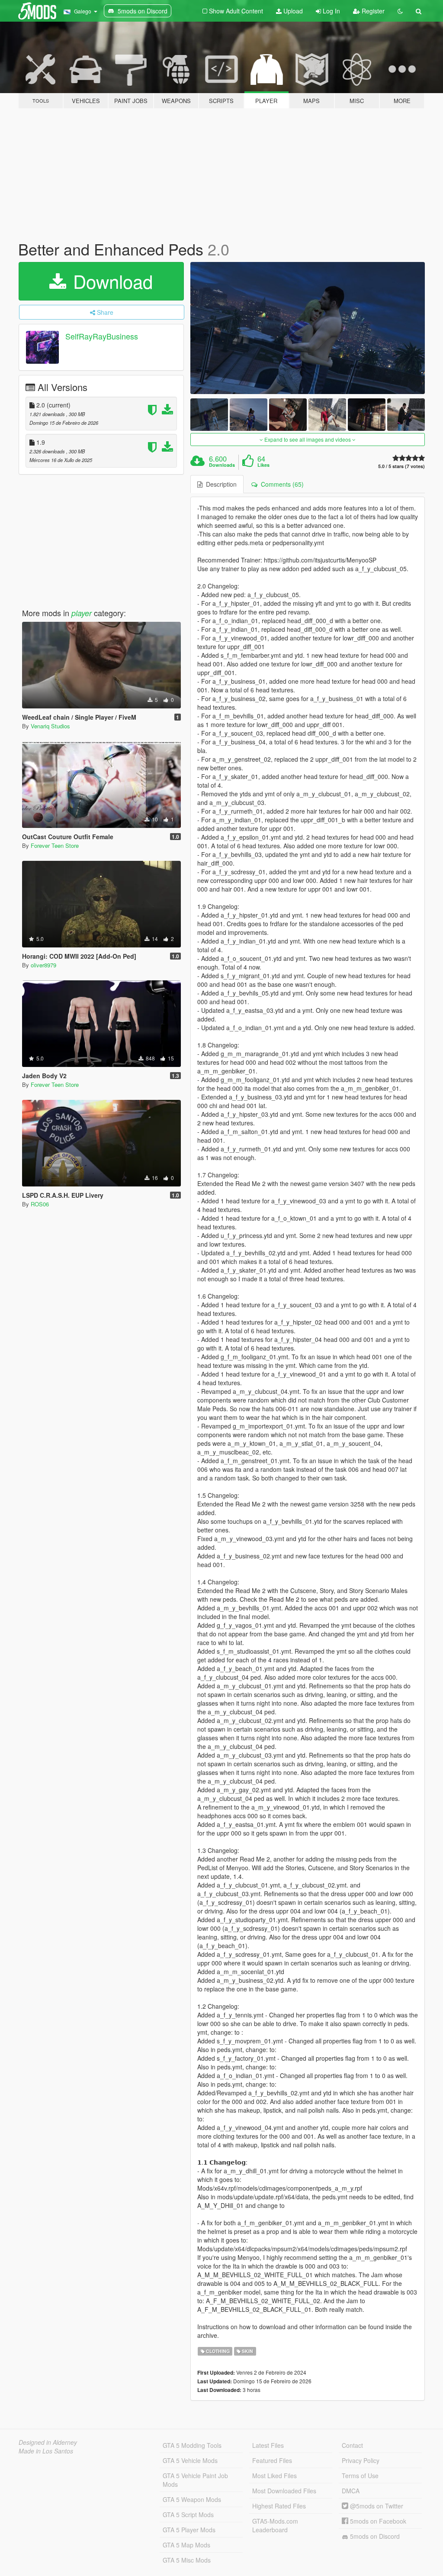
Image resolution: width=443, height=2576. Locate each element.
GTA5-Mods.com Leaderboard (275, 2525)
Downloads (222, 465)
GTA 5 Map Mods (186, 2545)
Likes (263, 465)
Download (110, 281)
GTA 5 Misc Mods (187, 2560)
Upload (292, 11)
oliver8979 (43, 965)
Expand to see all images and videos (308, 439)
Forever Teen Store (55, 845)
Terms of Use (360, 2476)
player (82, 613)
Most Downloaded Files (284, 2491)
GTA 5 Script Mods (188, 2515)
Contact (352, 2445)
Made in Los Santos (46, 2451)
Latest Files (268, 2445)
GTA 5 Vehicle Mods (190, 2460)
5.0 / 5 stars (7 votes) (401, 466)
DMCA (351, 2491)
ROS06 (40, 1204)
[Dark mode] (400, 11)
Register (372, 11)
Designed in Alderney (48, 2442)
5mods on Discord (374, 2536)
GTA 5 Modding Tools (192, 2445)
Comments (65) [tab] (281, 484)
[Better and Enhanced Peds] (308, 328)
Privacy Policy (361, 2460)
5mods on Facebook (377, 2521)
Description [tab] (220, 484)
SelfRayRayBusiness (102, 336)
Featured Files (272, 2460)
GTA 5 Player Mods (189, 2530)
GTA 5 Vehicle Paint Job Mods (195, 2480)
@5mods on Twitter (376, 2506)
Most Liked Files (274, 2476)
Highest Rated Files (279, 2506)
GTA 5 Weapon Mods (192, 2499)
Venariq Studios (50, 726)
